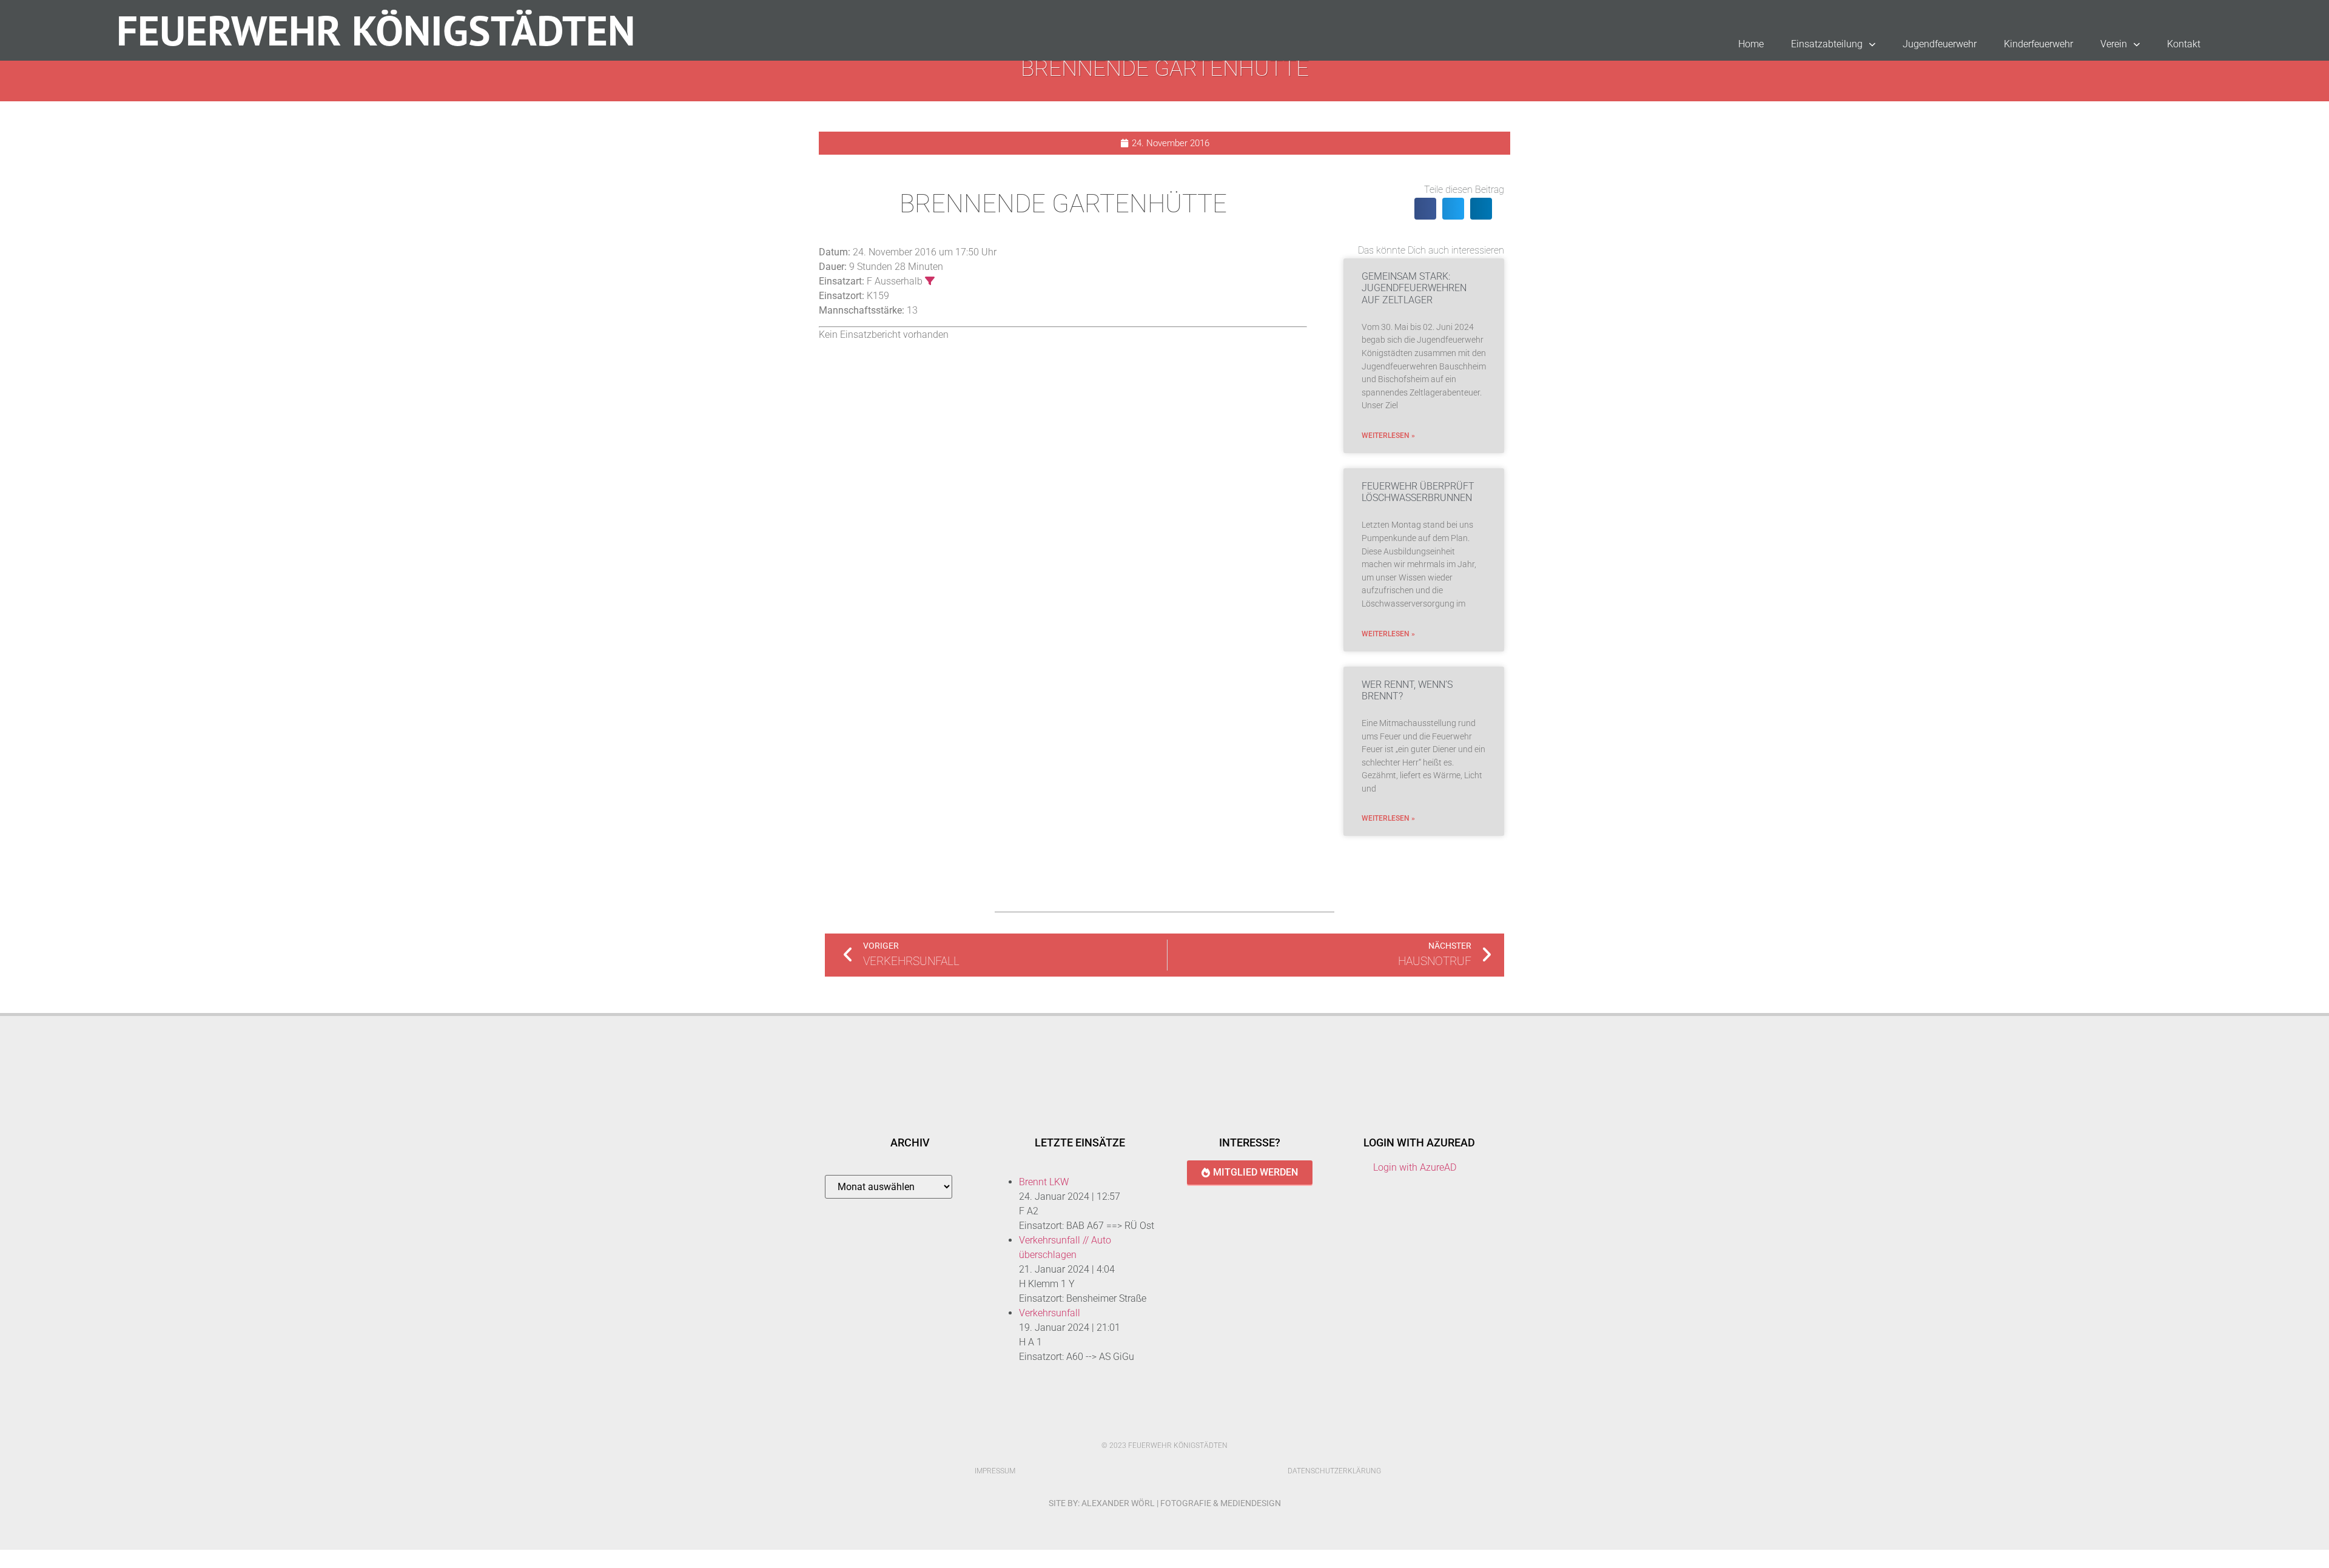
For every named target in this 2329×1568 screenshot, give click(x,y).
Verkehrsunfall (1050, 1313)
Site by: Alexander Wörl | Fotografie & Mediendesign (1165, 1503)
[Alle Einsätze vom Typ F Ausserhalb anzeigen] (930, 281)
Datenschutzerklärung (1334, 1471)
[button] (1425, 209)
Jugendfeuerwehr (1940, 44)
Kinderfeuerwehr (2038, 44)
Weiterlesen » (1388, 436)
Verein (2114, 44)
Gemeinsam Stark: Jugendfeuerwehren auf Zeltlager (1414, 288)
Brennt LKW (1044, 1182)
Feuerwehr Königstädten (376, 30)
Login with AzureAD (1415, 1167)
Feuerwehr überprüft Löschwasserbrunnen (1418, 492)
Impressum (995, 1471)
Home (1751, 44)
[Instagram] (1177, 1424)
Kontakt (2184, 44)
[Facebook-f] (1152, 1424)
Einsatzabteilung (1827, 44)
